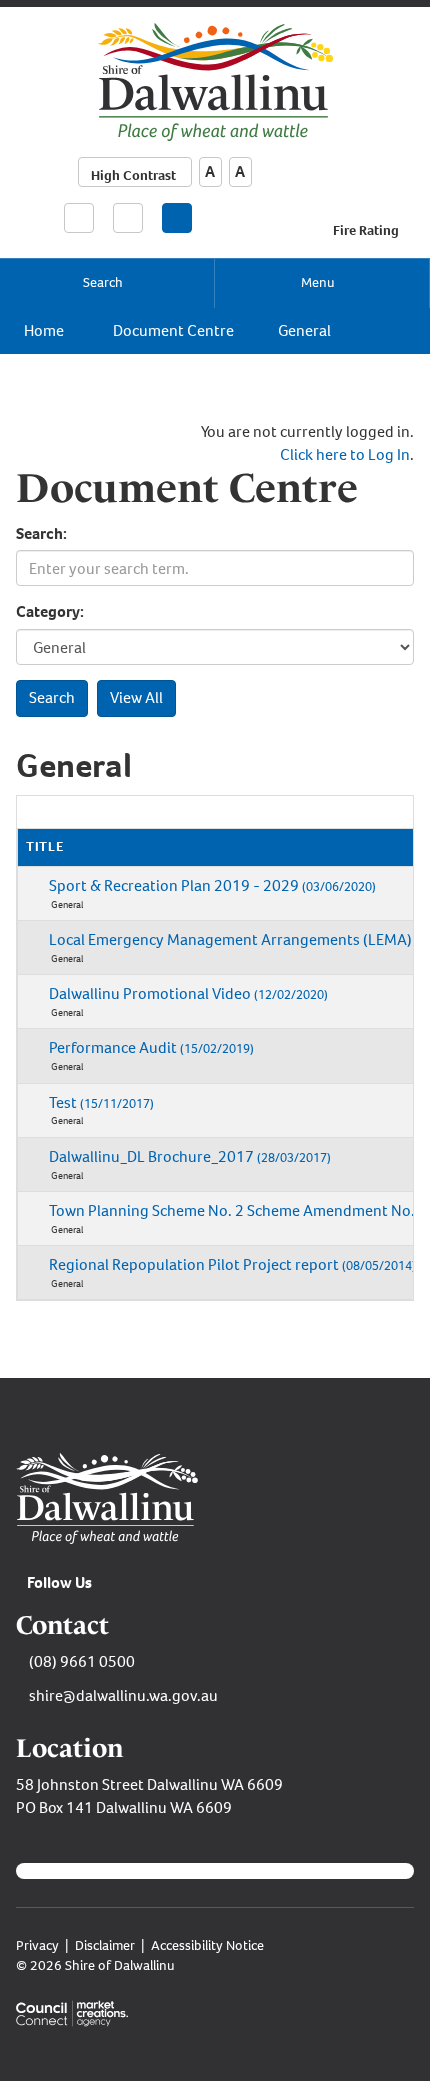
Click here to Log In (345, 454)
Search (103, 282)
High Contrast (133, 175)
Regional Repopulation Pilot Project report (232, 1264)
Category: (50, 611)
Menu (318, 282)
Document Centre (173, 330)
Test (101, 1102)
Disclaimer (105, 1945)
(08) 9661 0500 (82, 1661)
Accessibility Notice (207, 1945)
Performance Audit (151, 1047)
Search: (41, 533)
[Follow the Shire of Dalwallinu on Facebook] (177, 218)
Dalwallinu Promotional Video (188, 993)
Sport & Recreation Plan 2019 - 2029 (212, 885)
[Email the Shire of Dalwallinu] (128, 218)
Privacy (37, 1945)
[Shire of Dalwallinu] (215, 80)
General (304, 330)
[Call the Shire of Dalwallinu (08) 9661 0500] (79, 216)
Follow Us (59, 1582)
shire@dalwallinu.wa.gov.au (123, 1695)
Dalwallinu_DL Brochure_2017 (190, 1156)
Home (44, 330)
